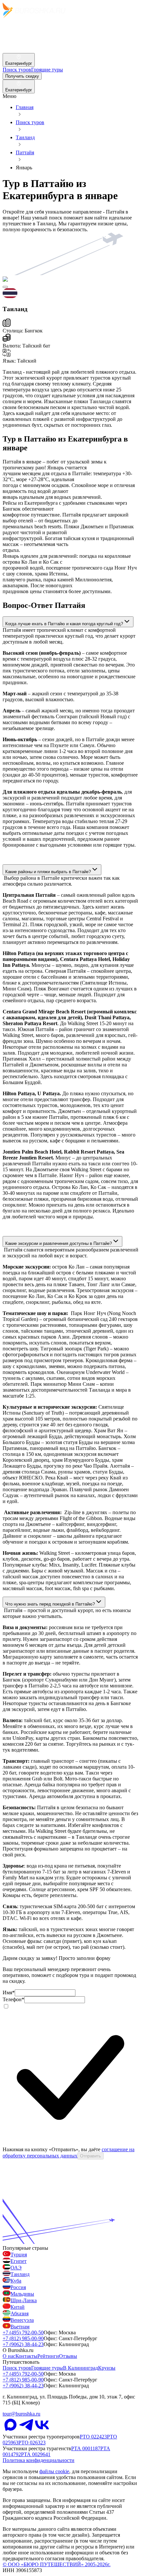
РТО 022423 (93, 2437)
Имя (9, 1993)
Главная (25, 107)
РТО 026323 (32, 2443)
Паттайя (25, 152)
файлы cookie (54, 2471)
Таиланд (25, 137)
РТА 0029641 (36, 2454)
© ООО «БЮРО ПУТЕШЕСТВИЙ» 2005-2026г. (57, 2564)
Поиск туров (30, 122)
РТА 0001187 (86, 2448)
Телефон (13, 1999)
